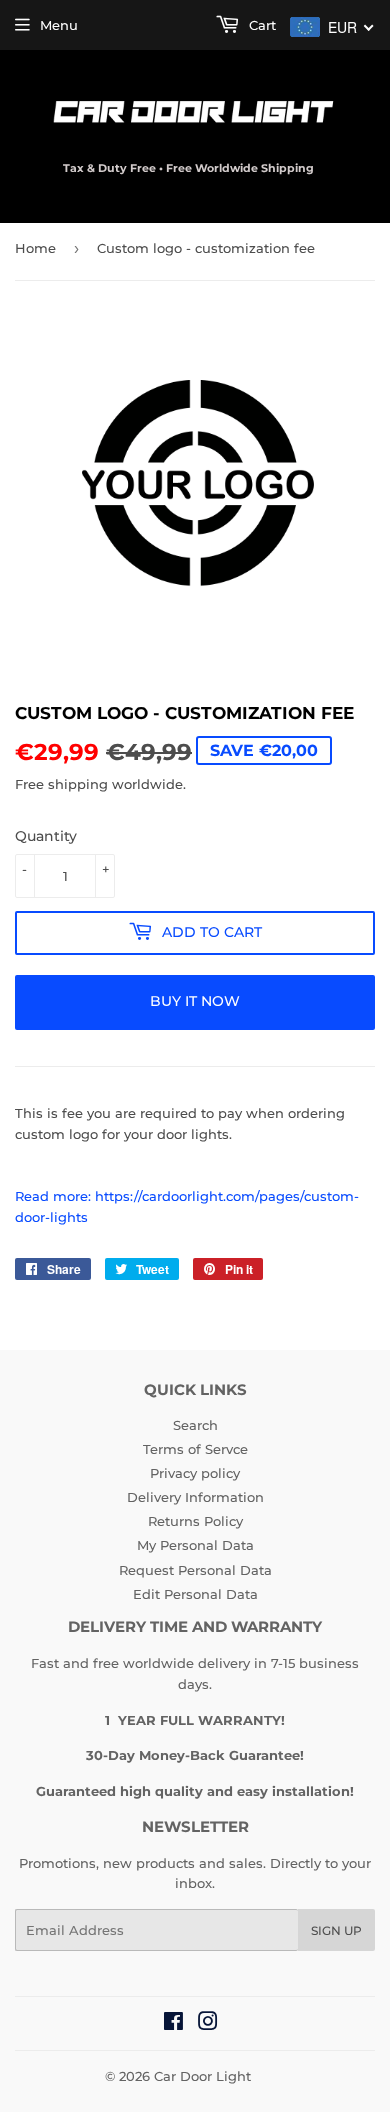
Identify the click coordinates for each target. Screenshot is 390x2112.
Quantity (46, 836)
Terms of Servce (195, 1449)
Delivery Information (195, 1497)
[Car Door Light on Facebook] (173, 2024)
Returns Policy (195, 1521)
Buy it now (195, 1001)
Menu (59, 25)
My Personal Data (195, 1545)
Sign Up (336, 1930)
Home (35, 248)
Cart (260, 25)
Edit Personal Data (195, 1594)
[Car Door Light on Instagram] (208, 2024)
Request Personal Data (195, 1570)
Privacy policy (195, 1473)
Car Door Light (202, 2076)
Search (195, 1425)
